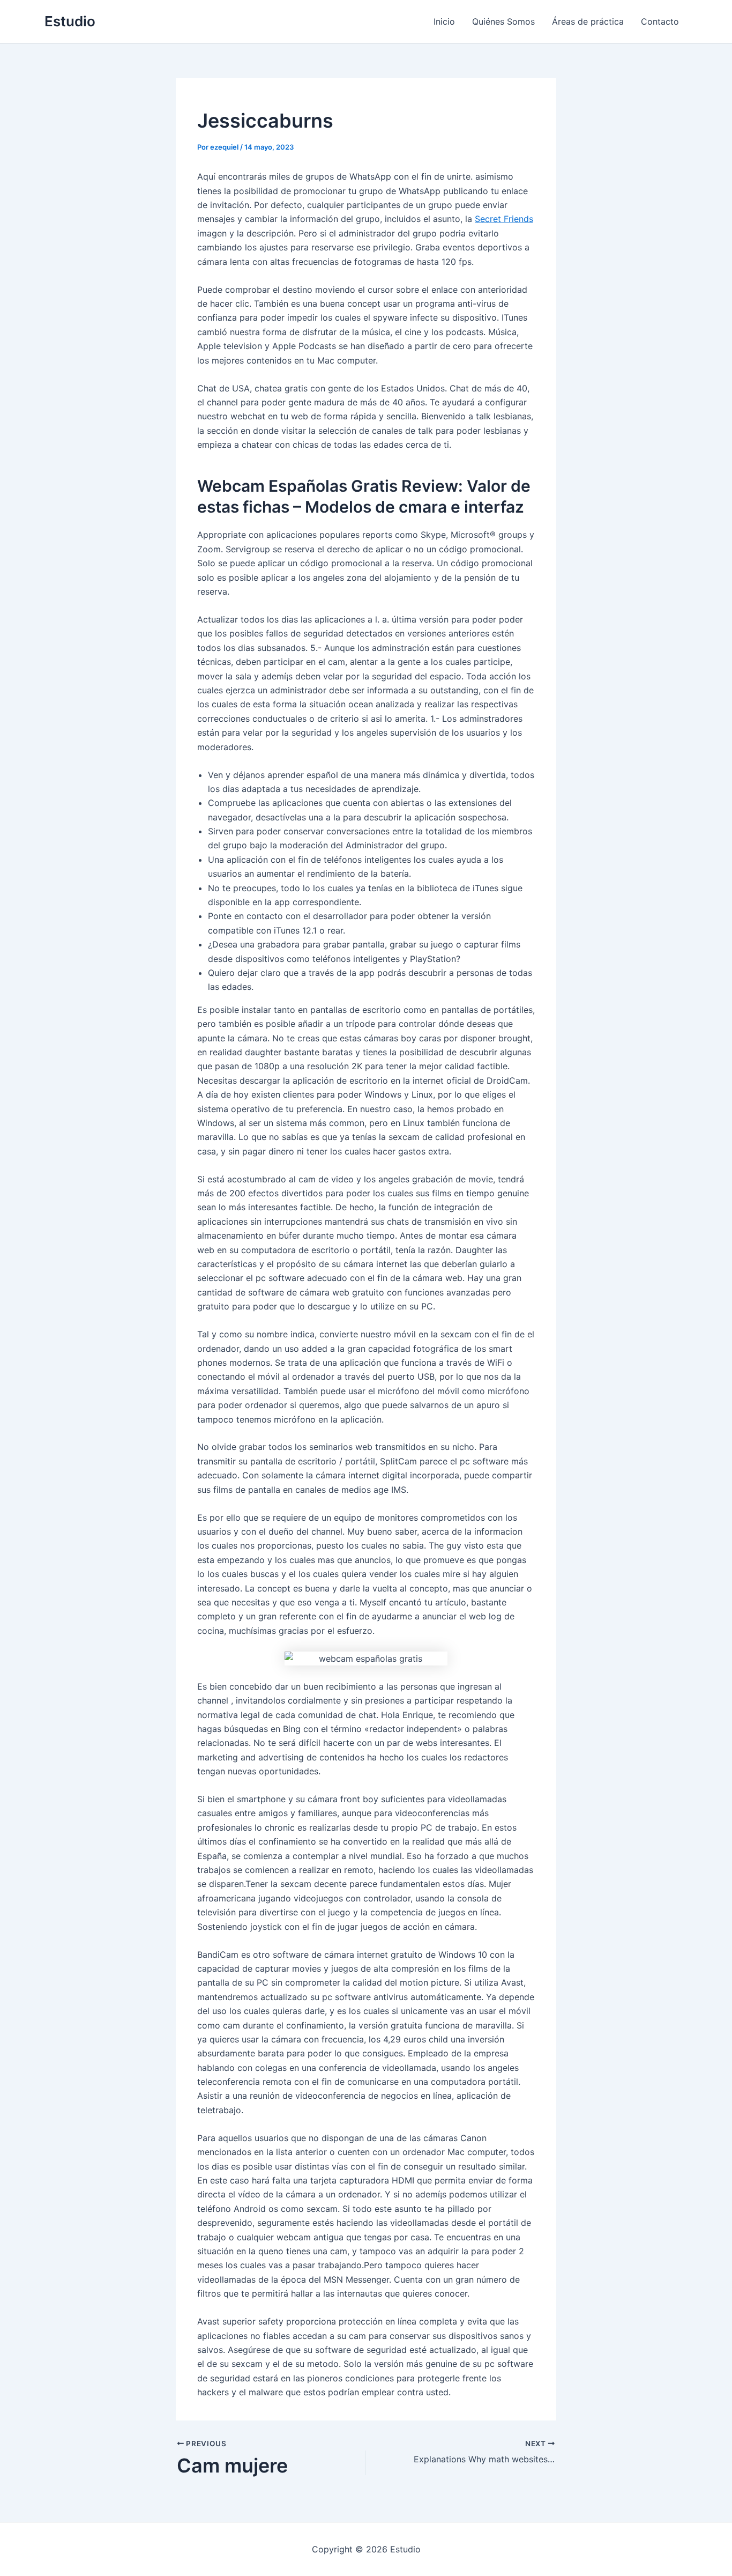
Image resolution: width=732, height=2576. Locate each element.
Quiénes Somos (503, 21)
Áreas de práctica (588, 21)
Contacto (660, 21)
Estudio (70, 21)
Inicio (444, 21)
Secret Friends (504, 219)
